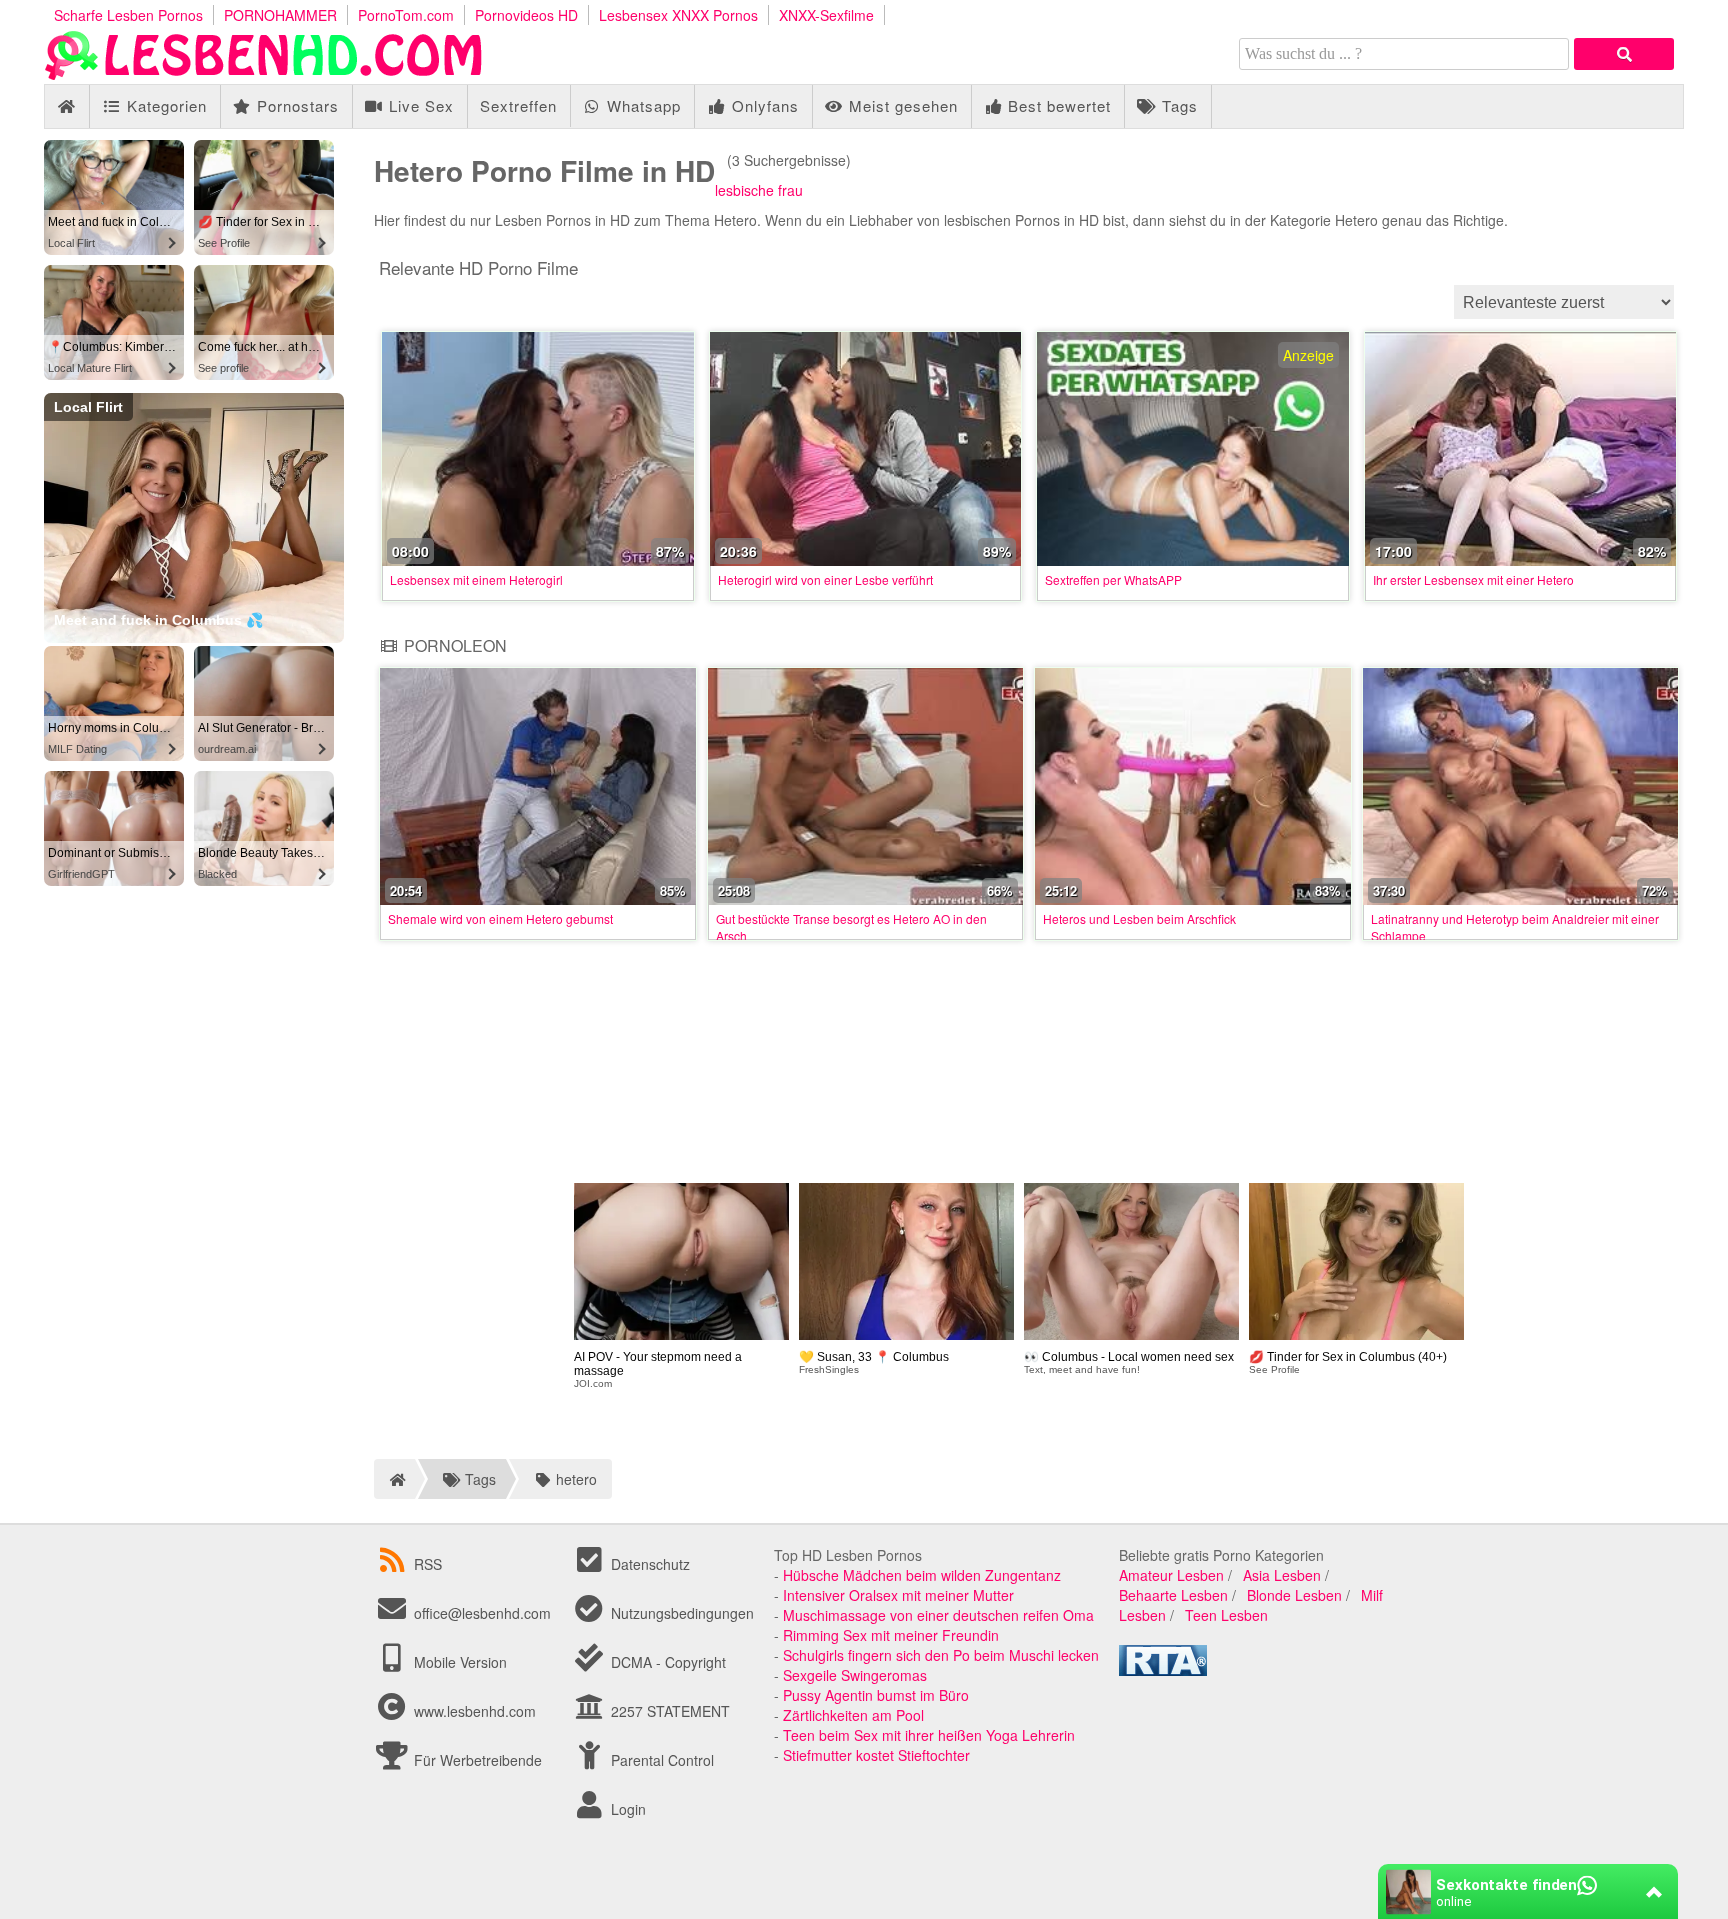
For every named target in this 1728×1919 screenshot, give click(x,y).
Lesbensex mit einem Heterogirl (476, 579)
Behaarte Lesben (1173, 1595)
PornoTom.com (406, 15)
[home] (394, 1479)
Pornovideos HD (526, 15)
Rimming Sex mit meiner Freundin (891, 1635)
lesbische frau (759, 190)
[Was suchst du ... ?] (1624, 54)
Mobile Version (458, 1662)
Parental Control (660, 1760)
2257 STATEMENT (668, 1711)
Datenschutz (648, 1564)
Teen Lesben (1226, 1615)
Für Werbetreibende (476, 1760)
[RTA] (1163, 1670)
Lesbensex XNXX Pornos (678, 15)
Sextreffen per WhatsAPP (1113, 579)
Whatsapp (641, 105)
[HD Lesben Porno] (264, 74)
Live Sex (419, 105)
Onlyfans (763, 105)
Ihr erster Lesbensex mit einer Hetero (1473, 579)
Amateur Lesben (1171, 1575)
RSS (428, 1564)
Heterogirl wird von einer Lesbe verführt (825, 579)
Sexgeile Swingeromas (855, 1675)
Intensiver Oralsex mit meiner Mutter (898, 1595)
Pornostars (295, 105)
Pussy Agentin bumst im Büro (876, 1695)
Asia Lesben (1282, 1575)
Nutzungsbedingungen (680, 1613)
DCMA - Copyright (666, 1662)
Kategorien (164, 105)
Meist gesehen (901, 105)
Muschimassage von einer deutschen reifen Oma (938, 1615)
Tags (1177, 105)
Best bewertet (1057, 105)
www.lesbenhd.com (475, 1711)
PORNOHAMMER (280, 15)
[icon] (66, 106)
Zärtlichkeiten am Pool (853, 1715)
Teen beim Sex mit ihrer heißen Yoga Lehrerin (929, 1735)
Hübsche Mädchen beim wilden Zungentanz (922, 1575)
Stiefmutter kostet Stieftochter (876, 1755)
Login (626, 1809)
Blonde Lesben (1294, 1595)
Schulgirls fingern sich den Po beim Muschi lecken (941, 1655)
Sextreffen (518, 105)
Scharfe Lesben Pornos (128, 15)
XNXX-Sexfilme (826, 15)
